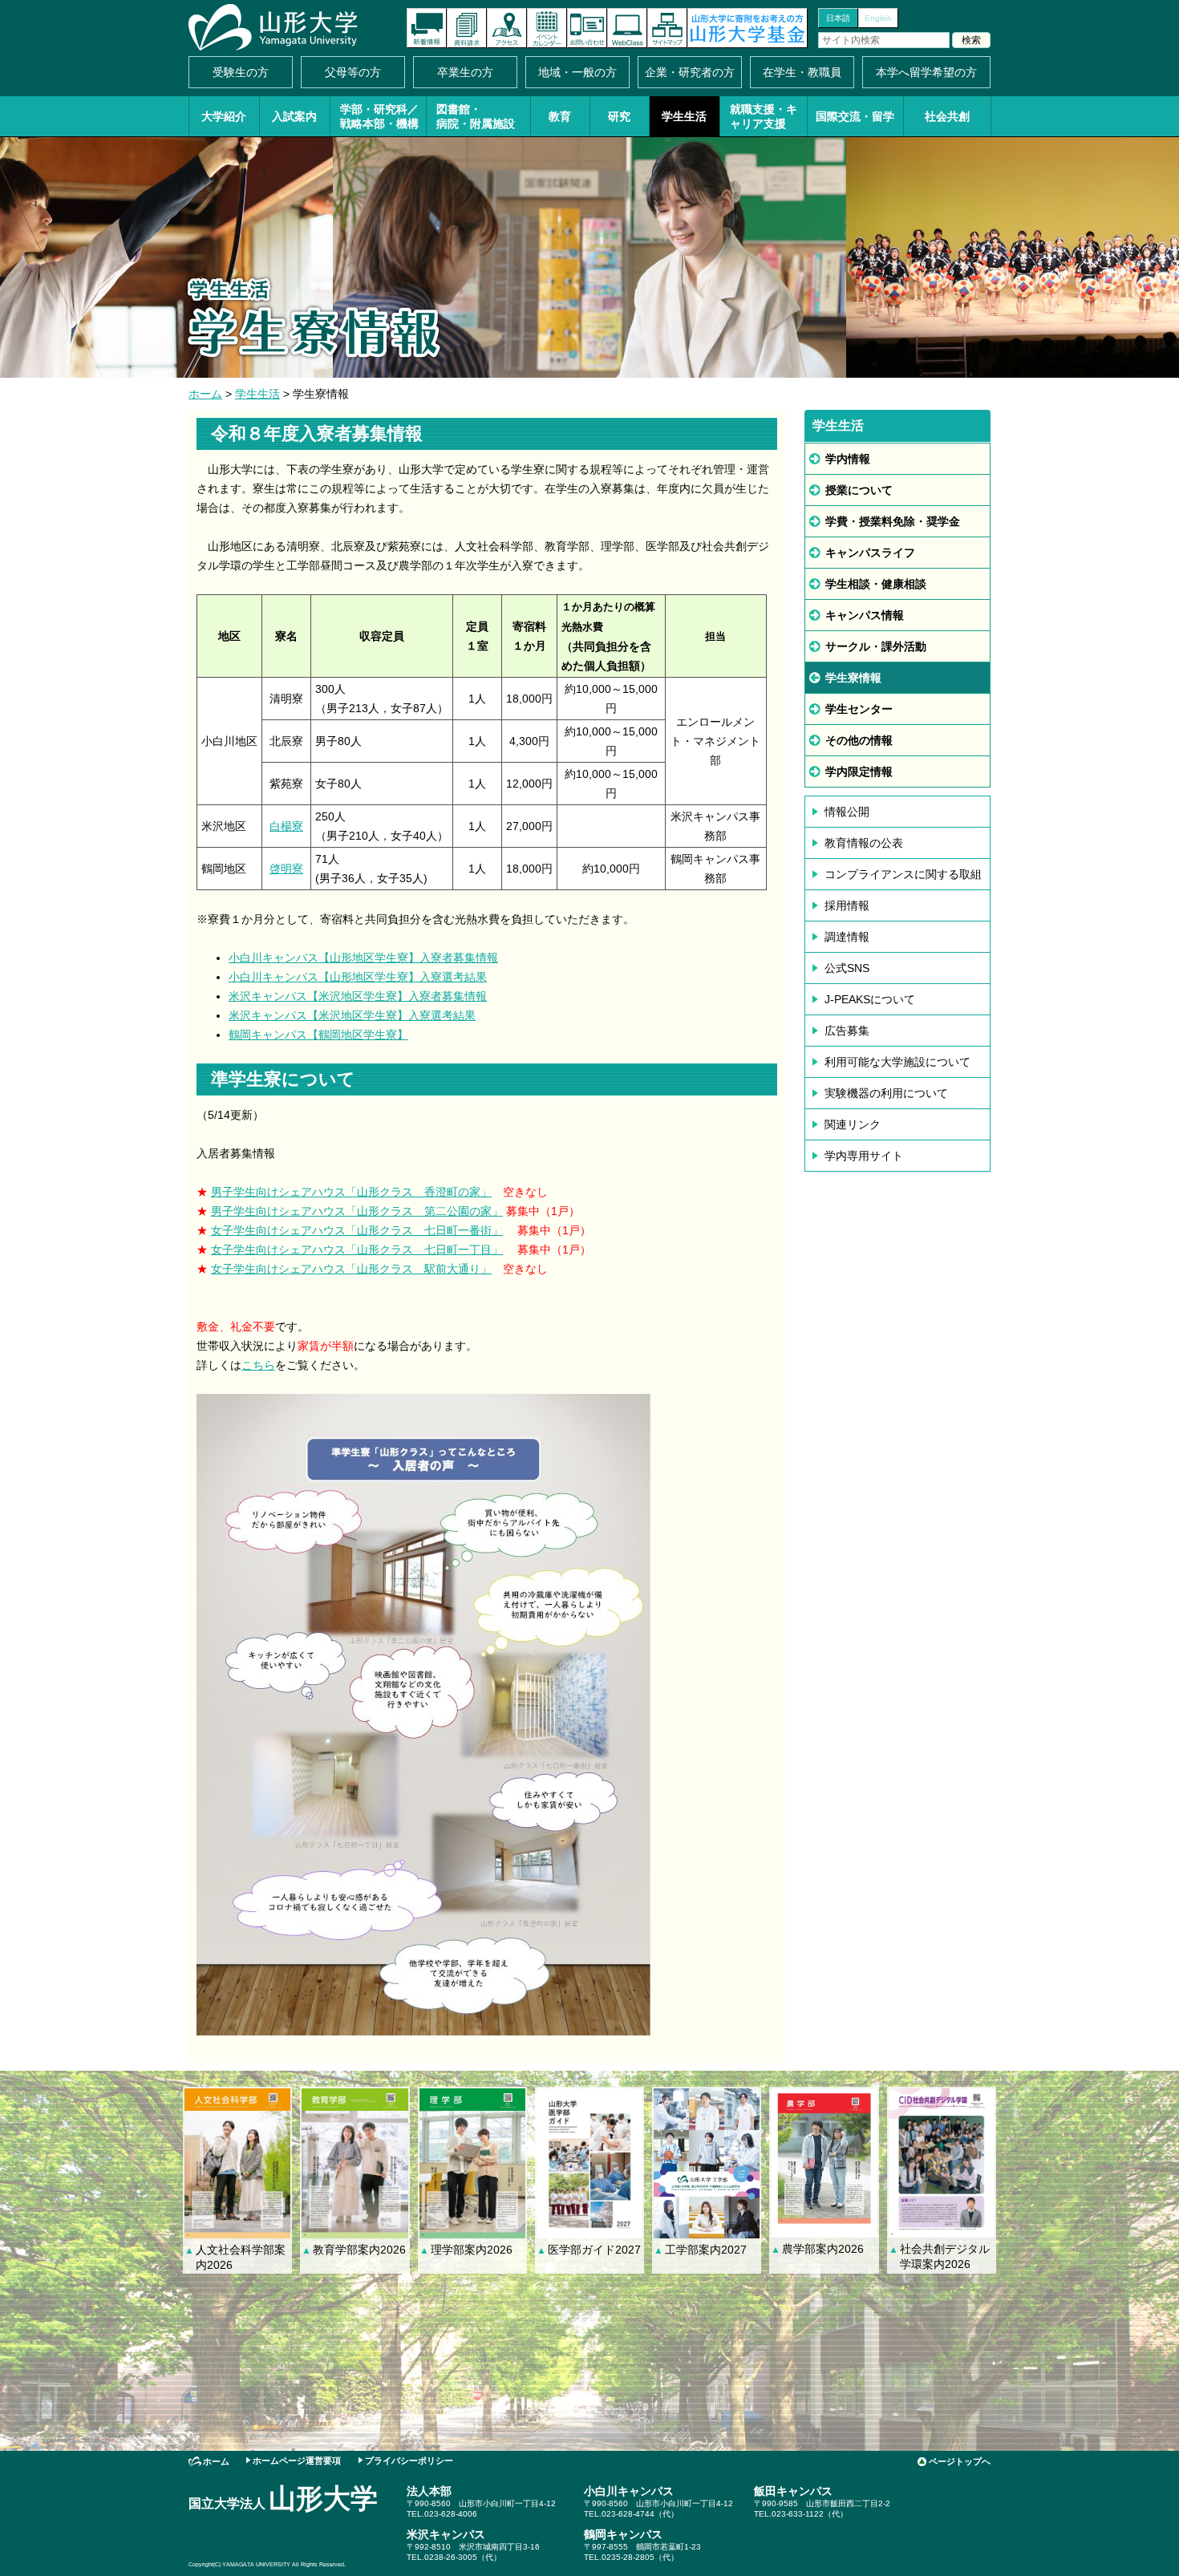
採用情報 (847, 905)
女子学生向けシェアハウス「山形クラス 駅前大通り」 (351, 1269)
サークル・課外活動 (876, 646)
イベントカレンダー (547, 28)
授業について (859, 490)
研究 (619, 116)
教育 (560, 116)
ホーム (205, 394)
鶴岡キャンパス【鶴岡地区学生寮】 (318, 1035)
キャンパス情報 (865, 615)
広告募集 (847, 1031)
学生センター (859, 709)
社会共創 (947, 116)
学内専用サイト (864, 1156)
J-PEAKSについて (870, 999)
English (878, 18)
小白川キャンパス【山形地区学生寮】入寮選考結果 (358, 977)
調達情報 (847, 937)
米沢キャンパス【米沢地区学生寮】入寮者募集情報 (358, 996)
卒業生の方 (465, 72)
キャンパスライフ (870, 553)
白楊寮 (286, 826)
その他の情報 (859, 740)
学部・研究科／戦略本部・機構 (379, 116)
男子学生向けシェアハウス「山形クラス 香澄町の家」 (351, 1192)
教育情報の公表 (864, 843)
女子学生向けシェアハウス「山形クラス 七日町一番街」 (357, 1230)
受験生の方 (241, 72)
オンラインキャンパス (627, 28)
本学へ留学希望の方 (926, 72)
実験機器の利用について (886, 1093)
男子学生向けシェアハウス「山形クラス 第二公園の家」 (357, 1211)
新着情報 (427, 28)
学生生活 (684, 116)
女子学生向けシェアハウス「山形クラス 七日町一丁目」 (357, 1250)
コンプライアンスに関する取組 (903, 874)
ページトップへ (960, 2461)
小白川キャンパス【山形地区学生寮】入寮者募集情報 (363, 958)
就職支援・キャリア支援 (764, 116)
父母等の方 (353, 72)
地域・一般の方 (577, 72)
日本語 (838, 18)
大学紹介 (224, 116)
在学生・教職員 (802, 72)
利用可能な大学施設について (897, 1062)
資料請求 (467, 28)
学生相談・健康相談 (876, 584)
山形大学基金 (748, 28)
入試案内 (294, 116)
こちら (258, 1365)
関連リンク (853, 1124)
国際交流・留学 (855, 116)
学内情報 (848, 459)
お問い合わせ (587, 28)
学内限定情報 (859, 772)
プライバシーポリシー (409, 2461)
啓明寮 (286, 869)
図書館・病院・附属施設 (476, 116)
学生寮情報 (853, 678)
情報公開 (847, 812)
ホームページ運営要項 (297, 2461)
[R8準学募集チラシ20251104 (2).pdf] (423, 2026)
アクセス (507, 28)
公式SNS (847, 968)
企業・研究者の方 (690, 72)
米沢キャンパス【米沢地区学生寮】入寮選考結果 (352, 1015)
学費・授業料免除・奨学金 (893, 521)
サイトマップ (667, 28)
